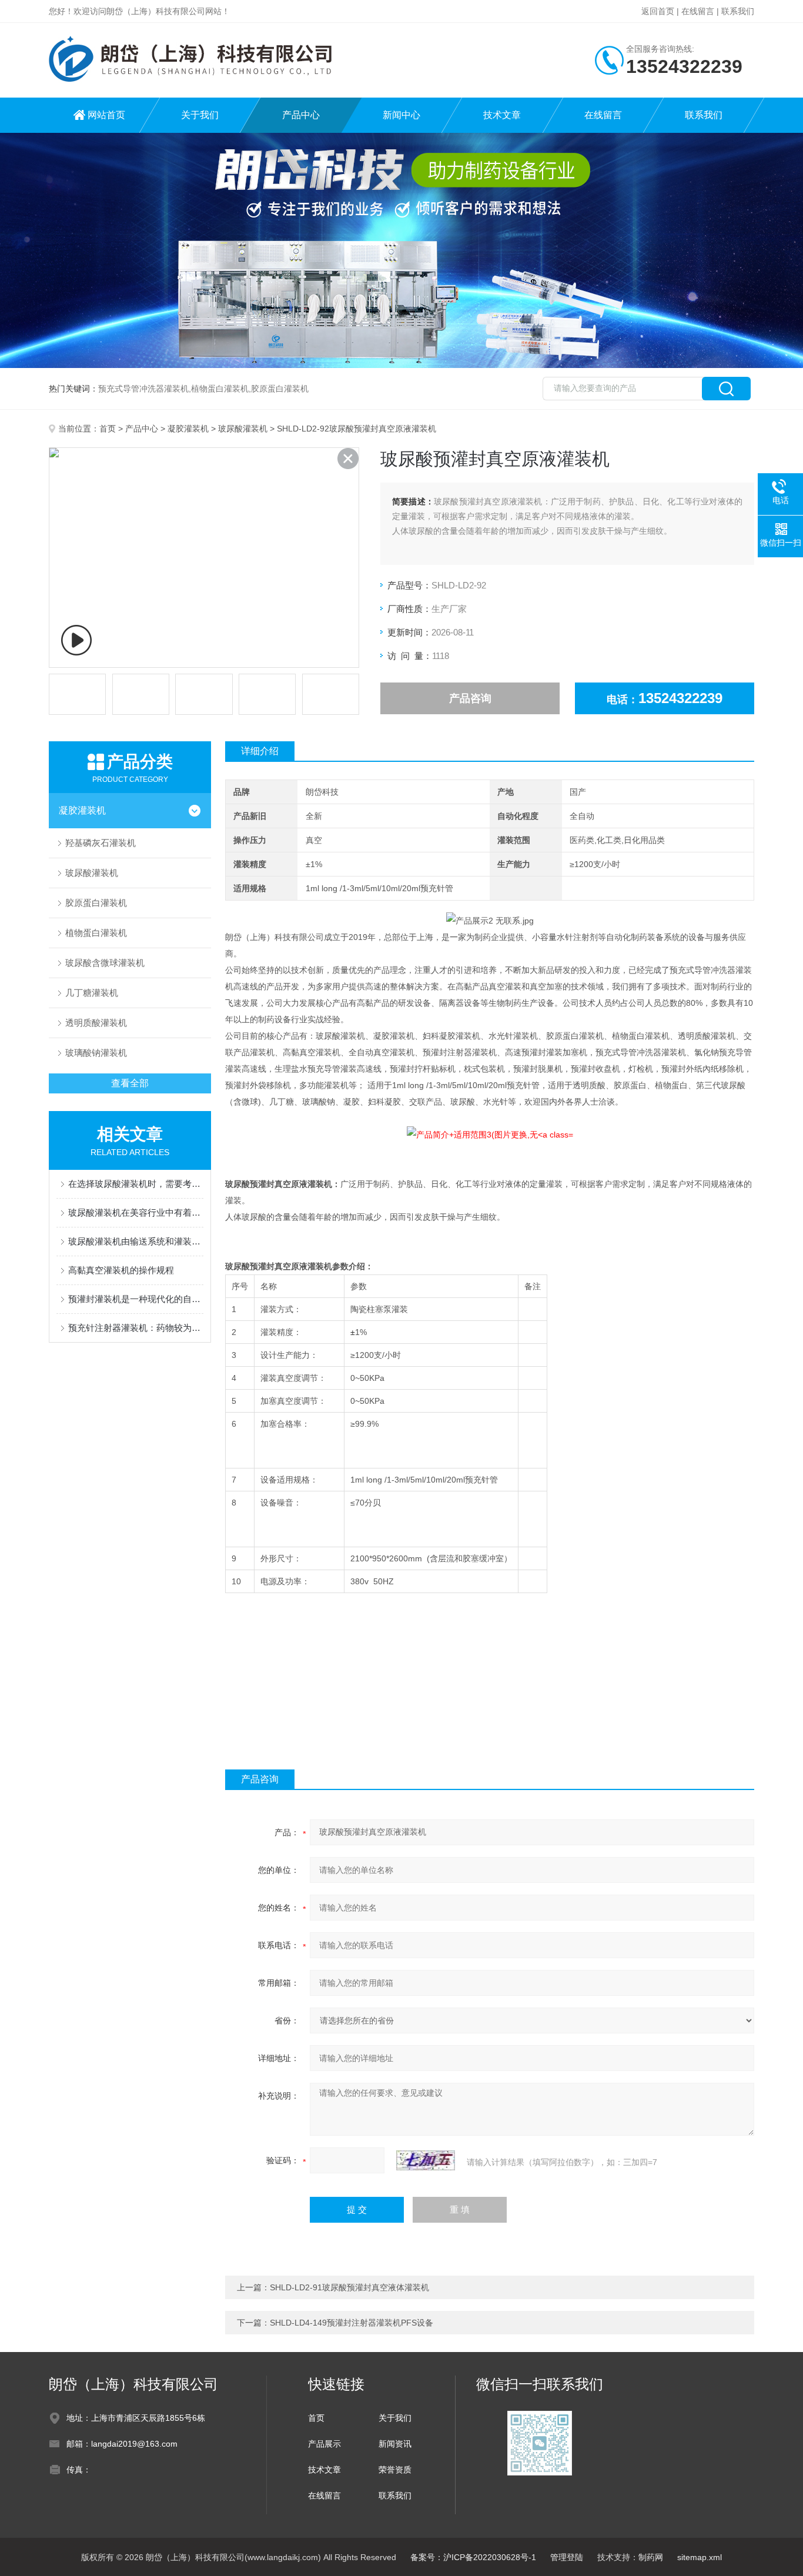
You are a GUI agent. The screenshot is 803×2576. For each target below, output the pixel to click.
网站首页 (106, 115)
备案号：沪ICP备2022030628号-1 (473, 2557)
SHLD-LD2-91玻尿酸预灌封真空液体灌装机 (349, 2287)
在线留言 (698, 11)
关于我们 (200, 115)
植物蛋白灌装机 (96, 933)
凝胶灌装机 (188, 429)
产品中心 (301, 115)
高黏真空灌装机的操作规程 (121, 1270)
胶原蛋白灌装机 (96, 903)
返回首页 (658, 11)
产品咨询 (470, 698)
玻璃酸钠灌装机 (96, 1053)
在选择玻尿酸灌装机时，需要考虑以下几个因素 (136, 1184)
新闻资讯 (395, 2444)
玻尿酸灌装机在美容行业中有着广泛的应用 (136, 1212)
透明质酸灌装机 (96, 1023)
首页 (108, 429)
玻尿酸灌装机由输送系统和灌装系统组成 (136, 1241)
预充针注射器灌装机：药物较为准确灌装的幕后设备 (136, 1328)
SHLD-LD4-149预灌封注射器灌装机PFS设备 (352, 2323)
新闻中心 (401, 115)
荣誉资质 (395, 2470)
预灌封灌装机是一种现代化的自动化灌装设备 (136, 1299)
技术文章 (502, 115)
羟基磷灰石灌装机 (101, 843)
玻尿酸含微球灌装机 (105, 963)
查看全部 (130, 1083)
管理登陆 (567, 2557)
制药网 (651, 2557)
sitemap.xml (700, 2557)
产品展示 (324, 2444)
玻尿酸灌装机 (243, 429)
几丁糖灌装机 (92, 993)
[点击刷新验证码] (426, 2160)
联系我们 (738, 11)
